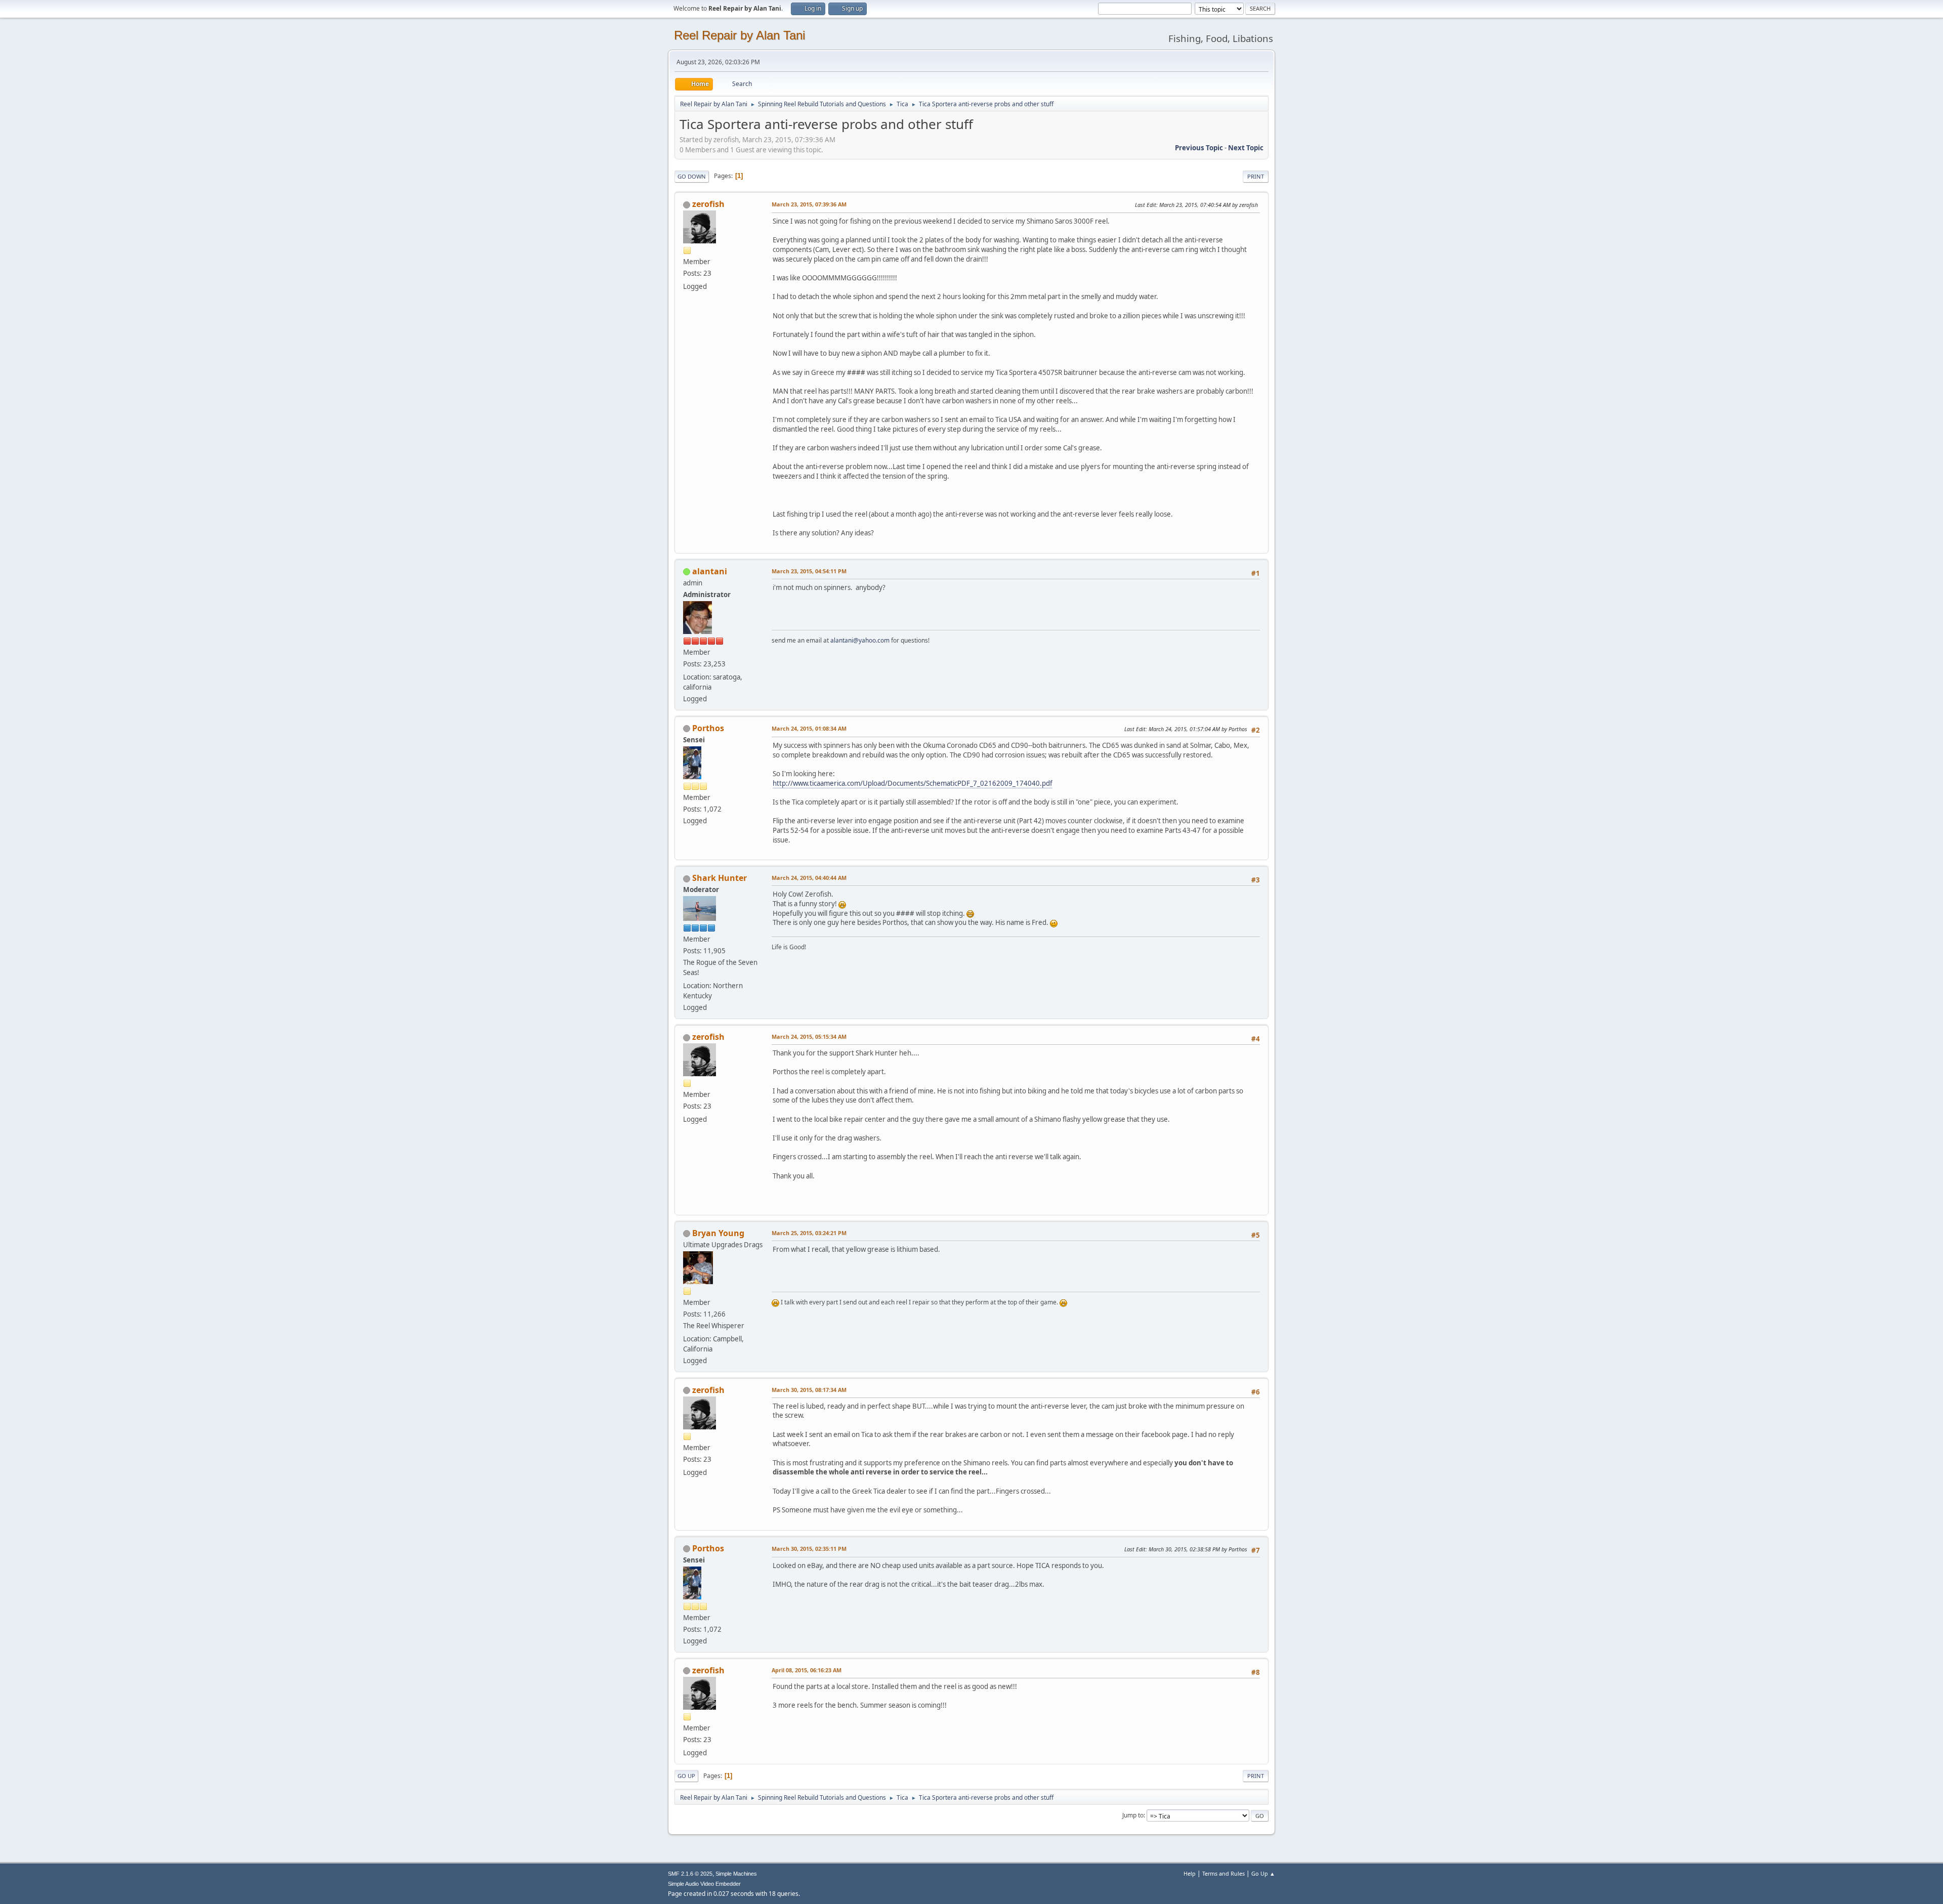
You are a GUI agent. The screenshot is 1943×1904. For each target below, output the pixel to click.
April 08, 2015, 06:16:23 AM (807, 1670)
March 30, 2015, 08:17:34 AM (809, 1390)
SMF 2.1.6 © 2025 (690, 1874)
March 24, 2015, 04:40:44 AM (809, 878)
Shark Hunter (720, 878)
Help (1190, 1873)
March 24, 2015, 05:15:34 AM (809, 1036)
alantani (710, 571)
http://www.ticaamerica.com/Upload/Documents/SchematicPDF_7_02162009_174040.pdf (913, 783)
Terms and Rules (1223, 1873)
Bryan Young (718, 1233)
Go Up (686, 1776)
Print (1256, 176)
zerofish (708, 204)
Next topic (1246, 148)
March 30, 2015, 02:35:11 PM (809, 1549)
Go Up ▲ (1263, 1873)
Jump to (1133, 1815)
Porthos (708, 728)
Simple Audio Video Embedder (704, 1884)
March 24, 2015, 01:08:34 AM (809, 728)
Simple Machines (736, 1874)
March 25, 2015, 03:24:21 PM (809, 1233)
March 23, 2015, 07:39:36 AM (809, 204)
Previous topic (1199, 148)
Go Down (692, 176)
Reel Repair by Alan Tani (740, 35)
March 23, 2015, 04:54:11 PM (809, 571)
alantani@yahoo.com (860, 640)
